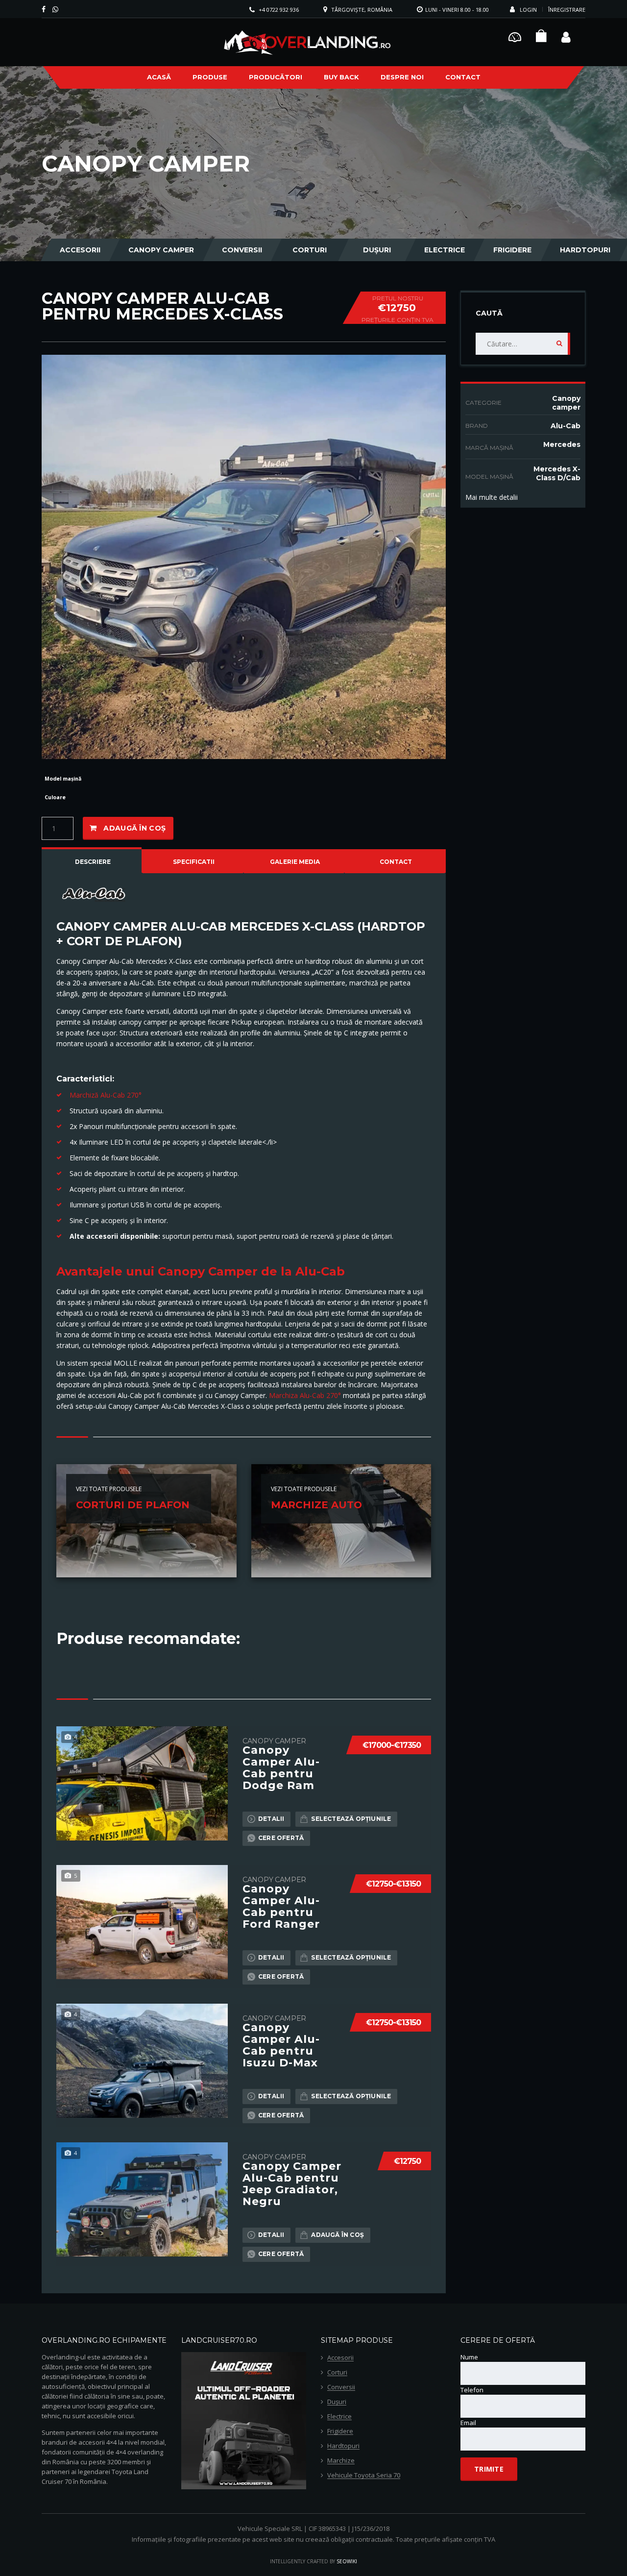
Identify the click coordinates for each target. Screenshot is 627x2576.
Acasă (159, 77)
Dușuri (377, 250)
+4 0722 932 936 (279, 10)
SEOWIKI (347, 2561)
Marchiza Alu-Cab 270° (306, 1395)
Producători (276, 77)
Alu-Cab (566, 426)
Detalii (271, 1819)
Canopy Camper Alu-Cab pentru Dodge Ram (281, 1768)
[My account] (566, 36)
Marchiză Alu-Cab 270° (106, 1095)
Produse (210, 77)
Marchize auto (316, 1505)
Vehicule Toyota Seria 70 (364, 2476)
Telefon (472, 2390)
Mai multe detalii (492, 497)
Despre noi (402, 77)
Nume (469, 2357)
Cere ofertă (281, 1838)
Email (468, 2423)
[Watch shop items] (541, 38)
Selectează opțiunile (351, 1819)
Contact (463, 77)
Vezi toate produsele (109, 1489)
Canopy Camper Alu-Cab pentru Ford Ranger (281, 1907)
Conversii (242, 250)
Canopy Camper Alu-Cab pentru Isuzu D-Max (281, 2045)
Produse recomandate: (148, 1638)
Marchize (341, 2461)
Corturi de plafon (133, 1505)
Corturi (310, 250)
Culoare (55, 797)
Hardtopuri (585, 250)
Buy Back (341, 77)
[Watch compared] (515, 36)
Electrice (445, 250)
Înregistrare (567, 10)
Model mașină (63, 779)
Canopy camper (566, 403)
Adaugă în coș (134, 828)
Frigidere (512, 250)
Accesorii (80, 250)
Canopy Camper (161, 250)
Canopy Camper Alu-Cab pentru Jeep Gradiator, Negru (292, 2184)
